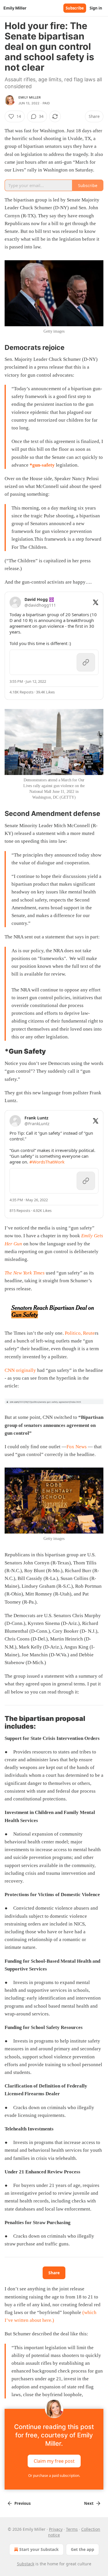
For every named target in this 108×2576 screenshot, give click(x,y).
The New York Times (25, 1273)
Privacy (56, 2529)
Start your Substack (39, 2549)
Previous (22, 2503)
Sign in (96, 8)
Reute (89, 1333)
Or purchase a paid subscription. (54, 2476)
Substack (26, 2564)
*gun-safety (42, 465)
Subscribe (75, 8)
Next (89, 2503)
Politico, (73, 1333)
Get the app (83, 2549)
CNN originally (21, 1370)
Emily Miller (30, 97)
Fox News (77, 1447)
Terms (72, 2529)
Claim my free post (54, 2461)
